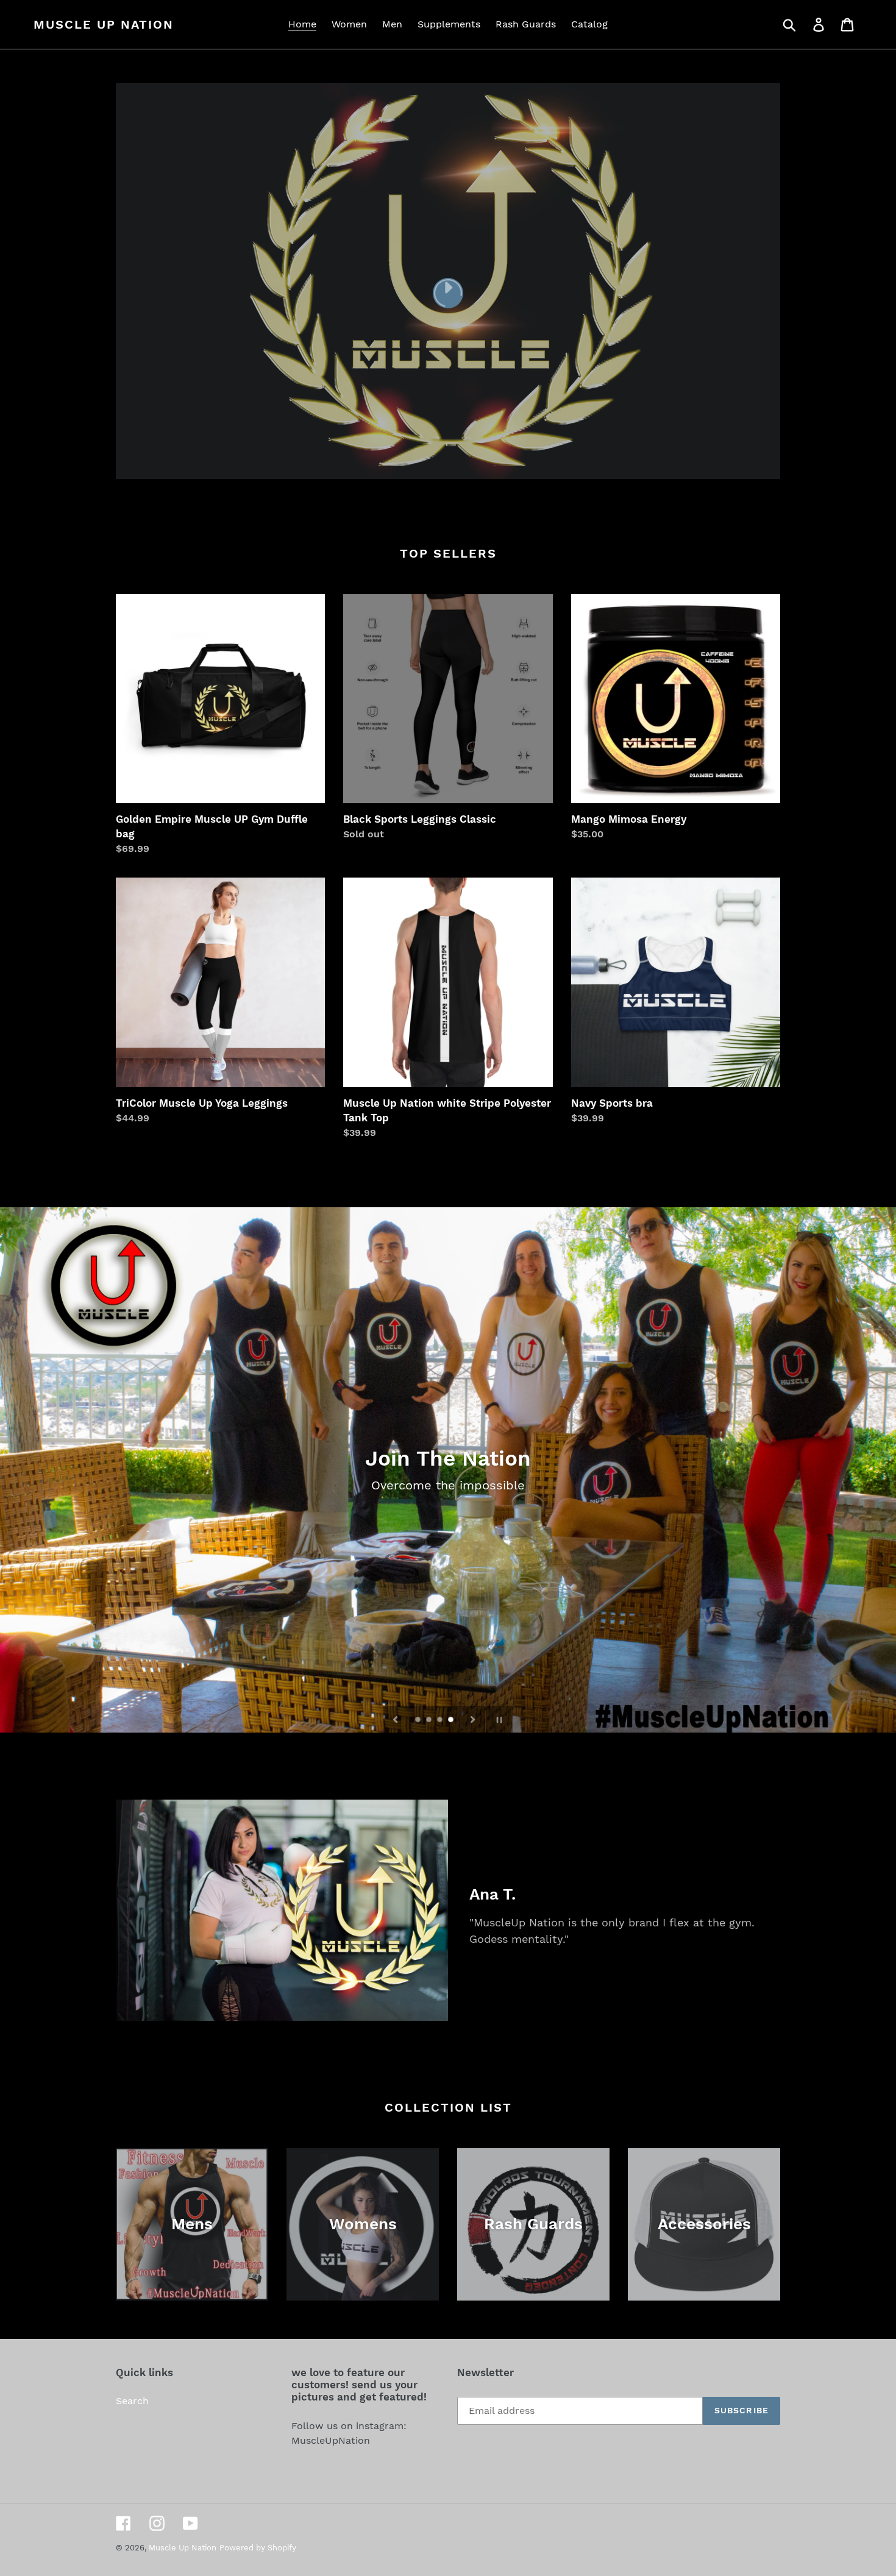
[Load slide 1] (419, 1720)
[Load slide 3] (441, 1720)
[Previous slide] (396, 1719)
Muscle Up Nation (104, 24)
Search (132, 2401)
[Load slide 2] (430, 1720)
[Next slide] (473, 1719)
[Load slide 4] (452, 1720)
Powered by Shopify (258, 2548)
